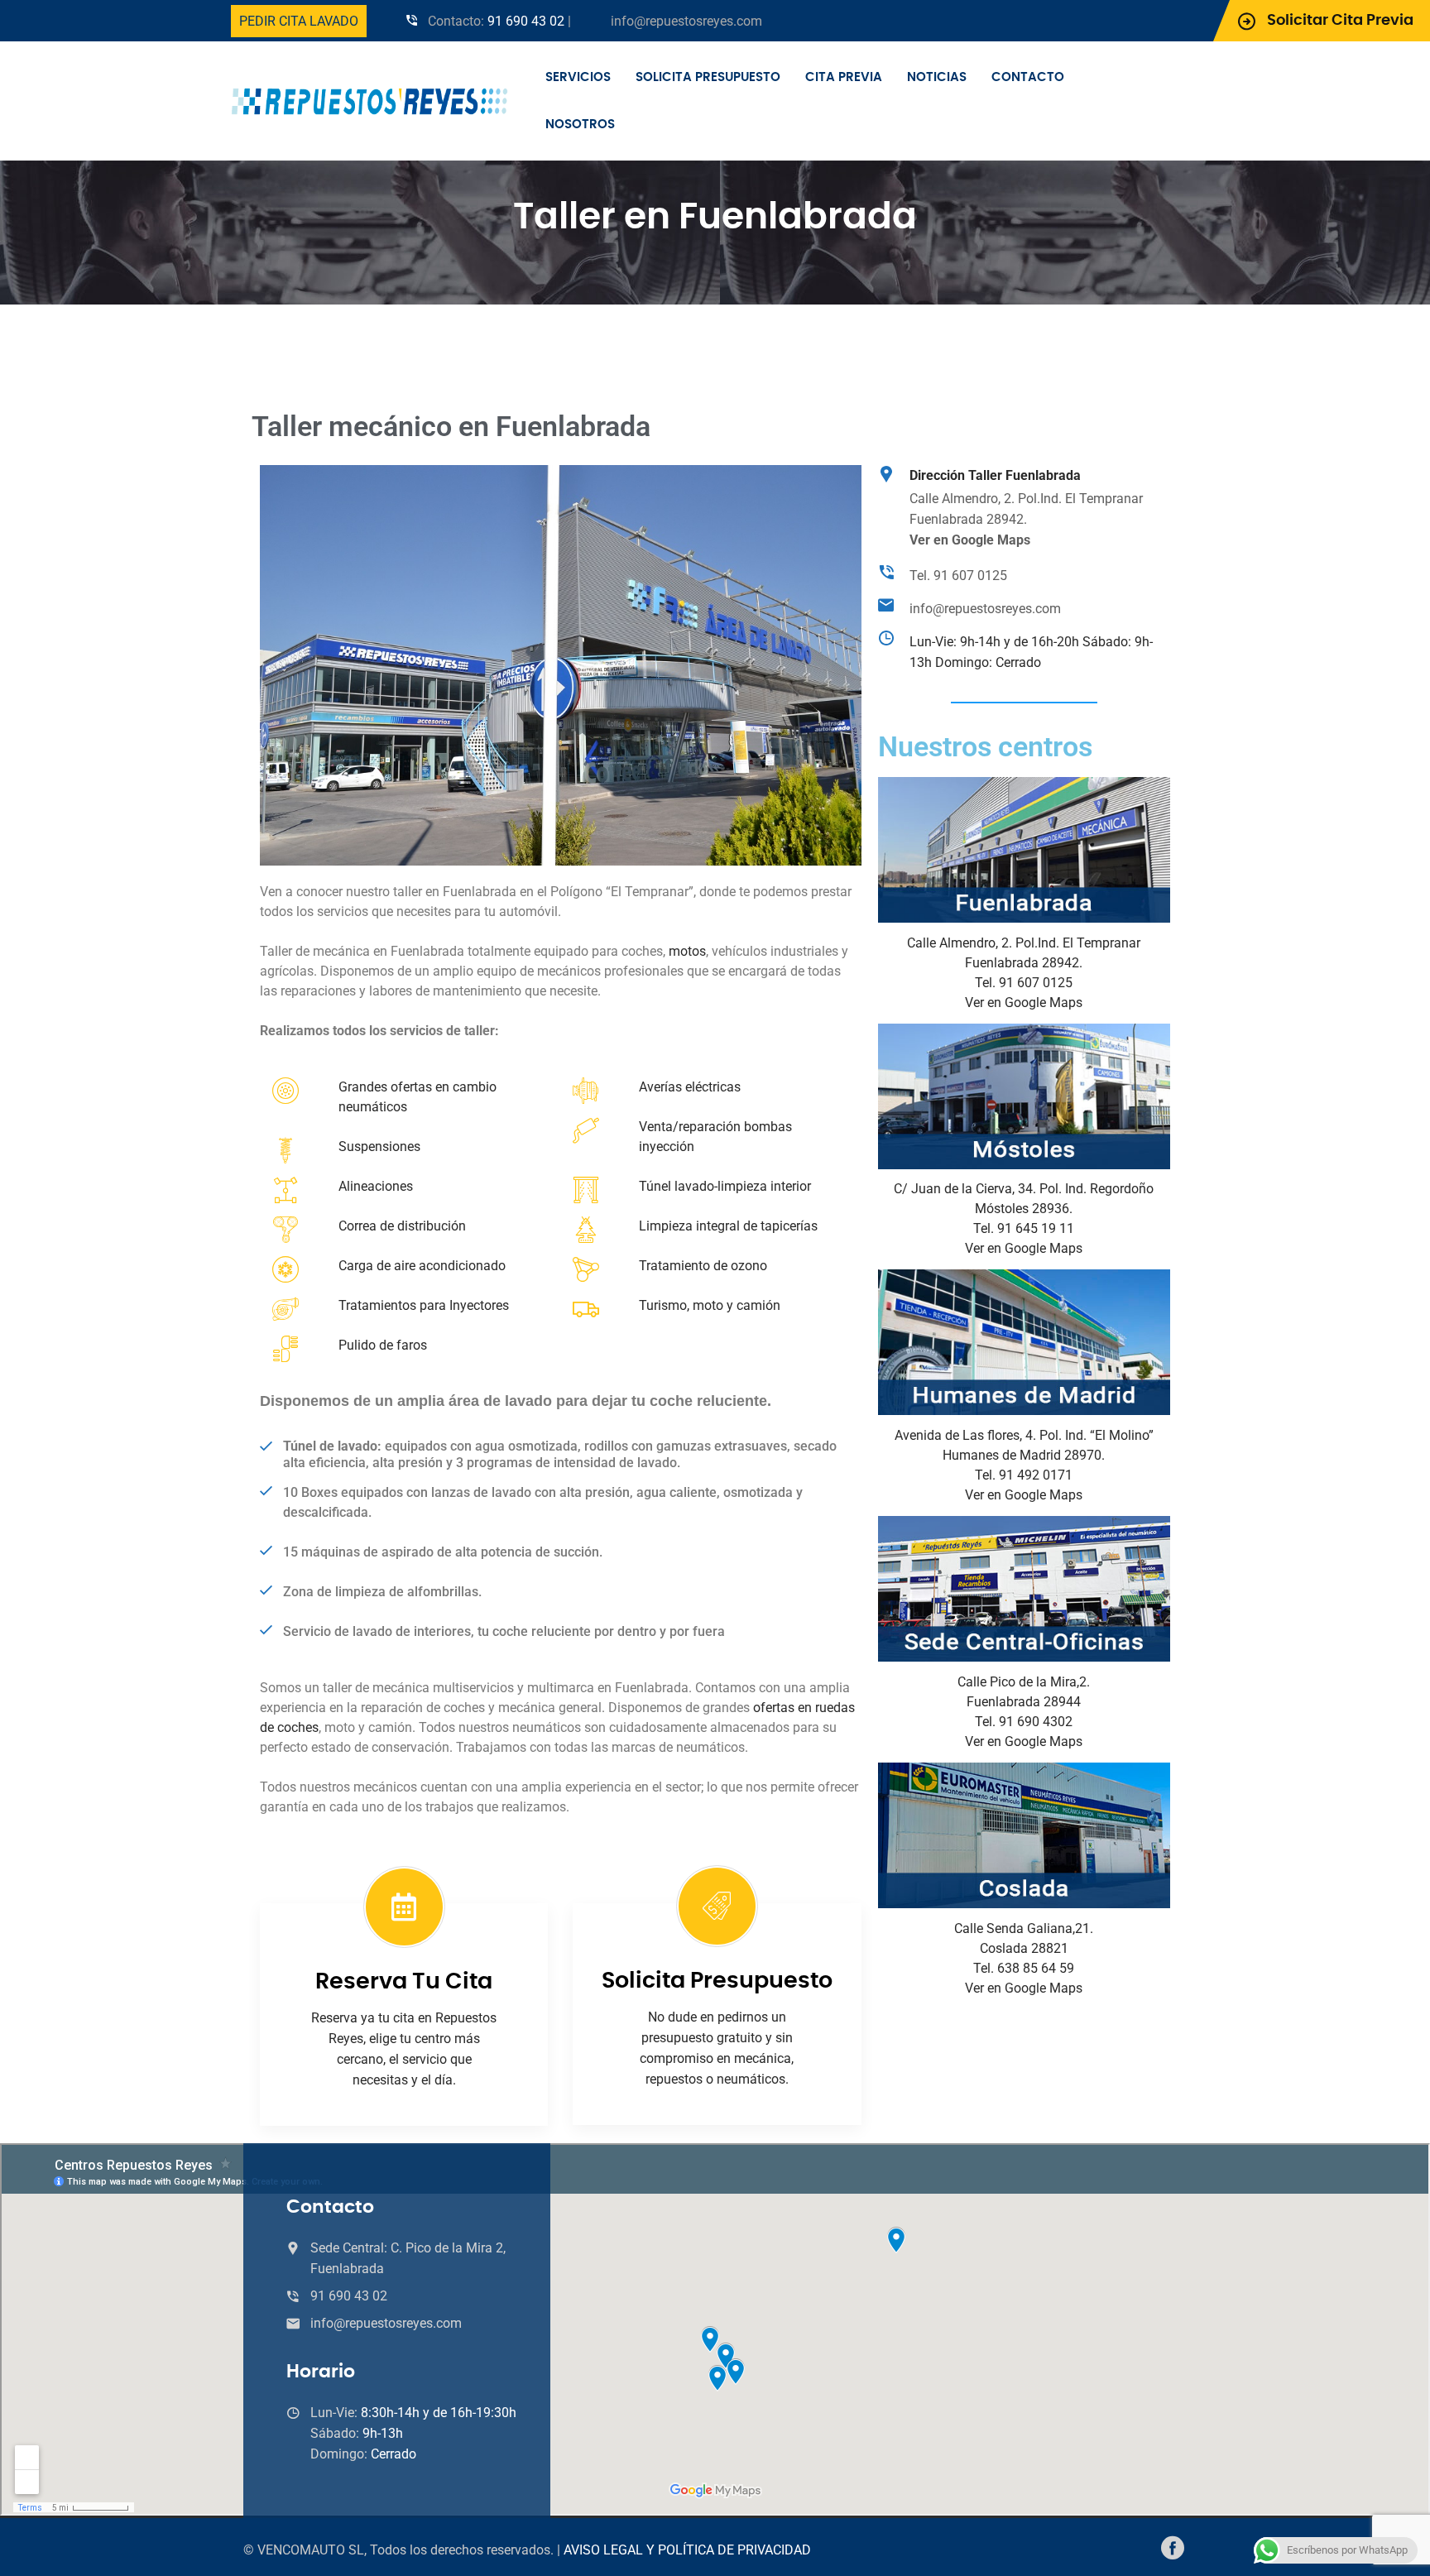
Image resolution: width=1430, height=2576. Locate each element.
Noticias (937, 77)
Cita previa (844, 77)
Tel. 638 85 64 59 (1024, 1968)
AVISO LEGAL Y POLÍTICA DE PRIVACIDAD (687, 2550)
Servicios (578, 77)
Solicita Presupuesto (708, 77)
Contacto (1028, 77)
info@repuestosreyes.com (686, 22)
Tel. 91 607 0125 (958, 576)
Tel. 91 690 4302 (1024, 1722)
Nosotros (580, 125)
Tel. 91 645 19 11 (1024, 1228)
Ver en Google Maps (1024, 1003)
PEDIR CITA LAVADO (299, 21)
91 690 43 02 (526, 21)
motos (687, 951)
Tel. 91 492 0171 (1024, 1475)
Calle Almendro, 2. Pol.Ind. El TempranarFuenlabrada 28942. (1026, 519)
